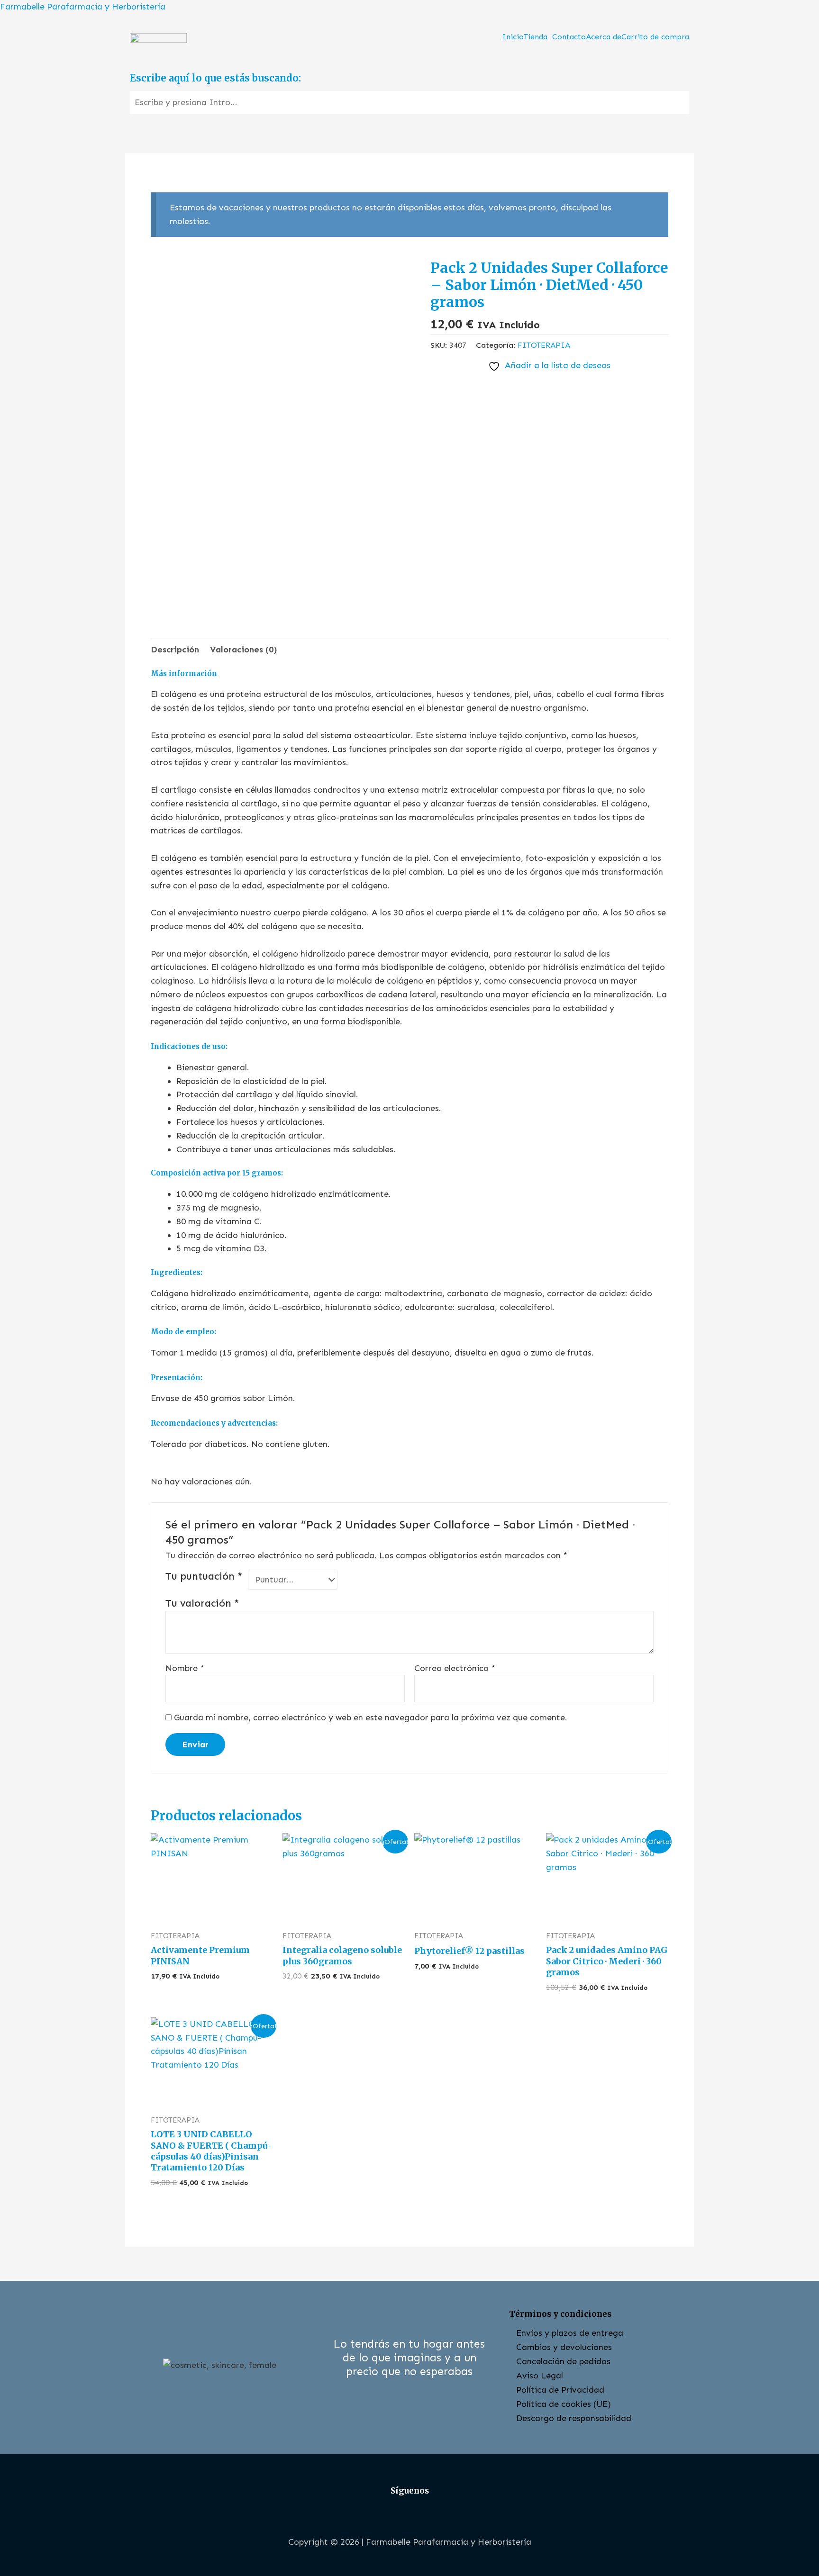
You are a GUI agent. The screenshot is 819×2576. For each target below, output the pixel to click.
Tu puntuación (204, 1576)
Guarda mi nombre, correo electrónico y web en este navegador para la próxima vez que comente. (371, 1717)
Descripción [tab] (175, 650)
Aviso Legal (540, 2376)
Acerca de (604, 37)
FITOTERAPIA (544, 345)
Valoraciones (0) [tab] (244, 650)
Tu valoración (202, 1603)
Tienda (536, 37)
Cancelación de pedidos (563, 2361)
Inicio (513, 37)
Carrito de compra (655, 37)
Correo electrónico (455, 1668)
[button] (538, 37)
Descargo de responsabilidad (574, 2418)
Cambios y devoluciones (564, 2347)
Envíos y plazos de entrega (570, 2333)
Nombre (185, 1668)
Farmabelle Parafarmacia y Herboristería (83, 7)
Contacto (569, 37)
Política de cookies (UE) (564, 2404)
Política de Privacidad (560, 2390)
